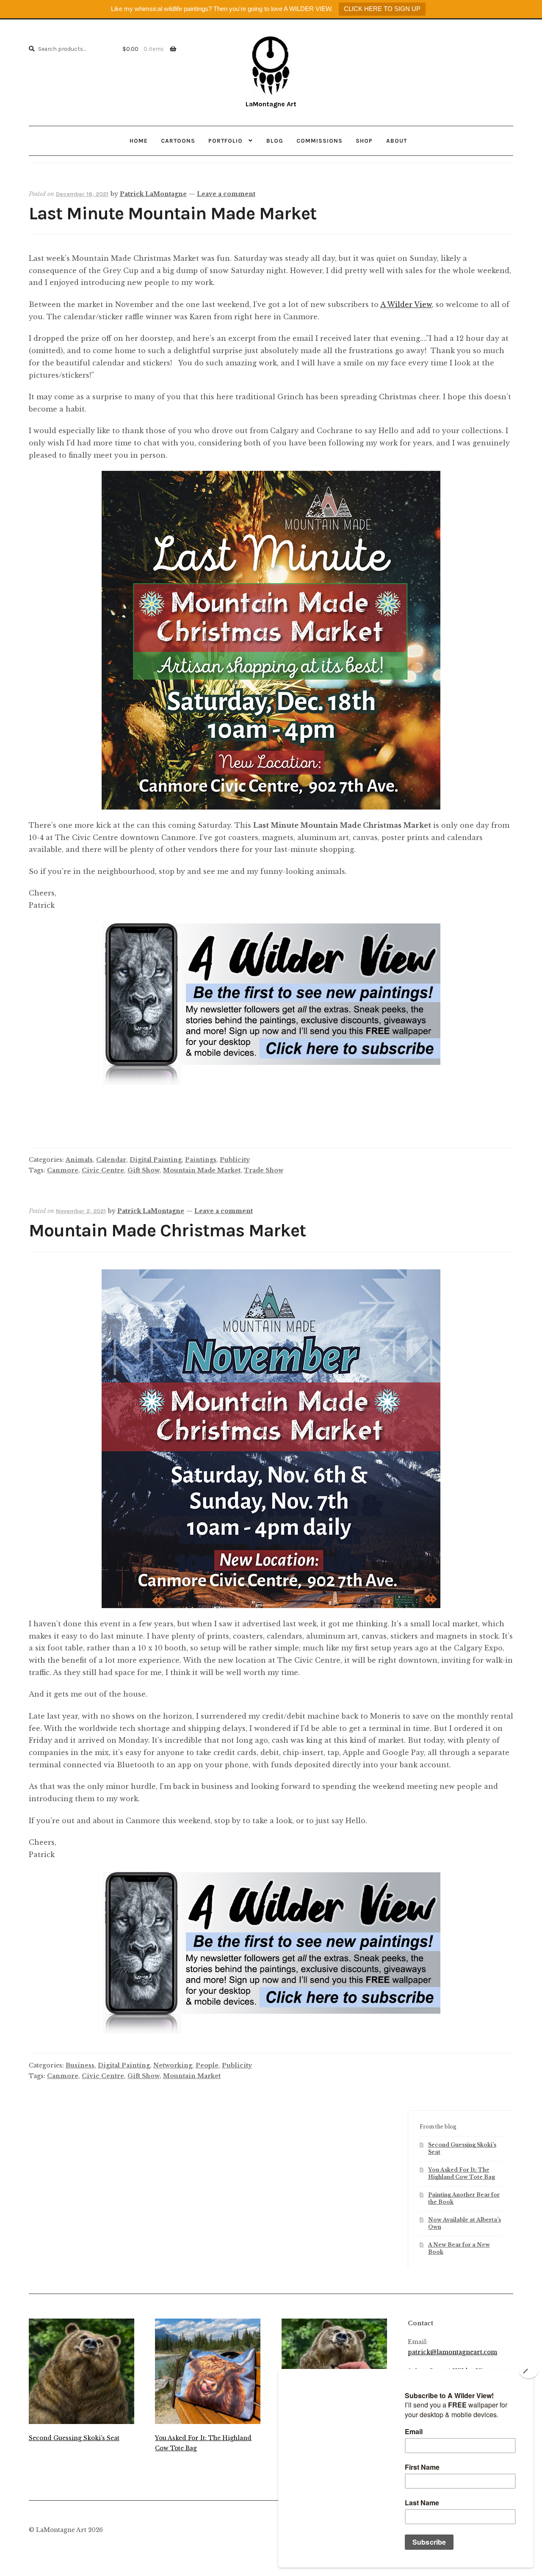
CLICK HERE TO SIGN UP (382, 9)
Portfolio (225, 141)
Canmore (63, 1170)
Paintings (201, 1160)
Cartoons (178, 141)
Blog (275, 141)
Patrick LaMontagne (153, 194)
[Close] (528, 2371)
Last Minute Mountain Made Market (173, 214)
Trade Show (264, 1170)
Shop (364, 141)
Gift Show (144, 1170)
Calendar (111, 1160)
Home (139, 141)
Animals (79, 1160)
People (207, 2065)
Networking (173, 2065)
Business (80, 2065)
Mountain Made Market (202, 1170)
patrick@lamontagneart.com (452, 2352)
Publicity (235, 1160)
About (397, 141)
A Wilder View (406, 304)
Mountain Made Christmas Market (167, 1231)
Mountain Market (192, 2076)
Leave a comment (226, 194)
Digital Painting (156, 1160)
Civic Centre (103, 1170)
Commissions (319, 141)
